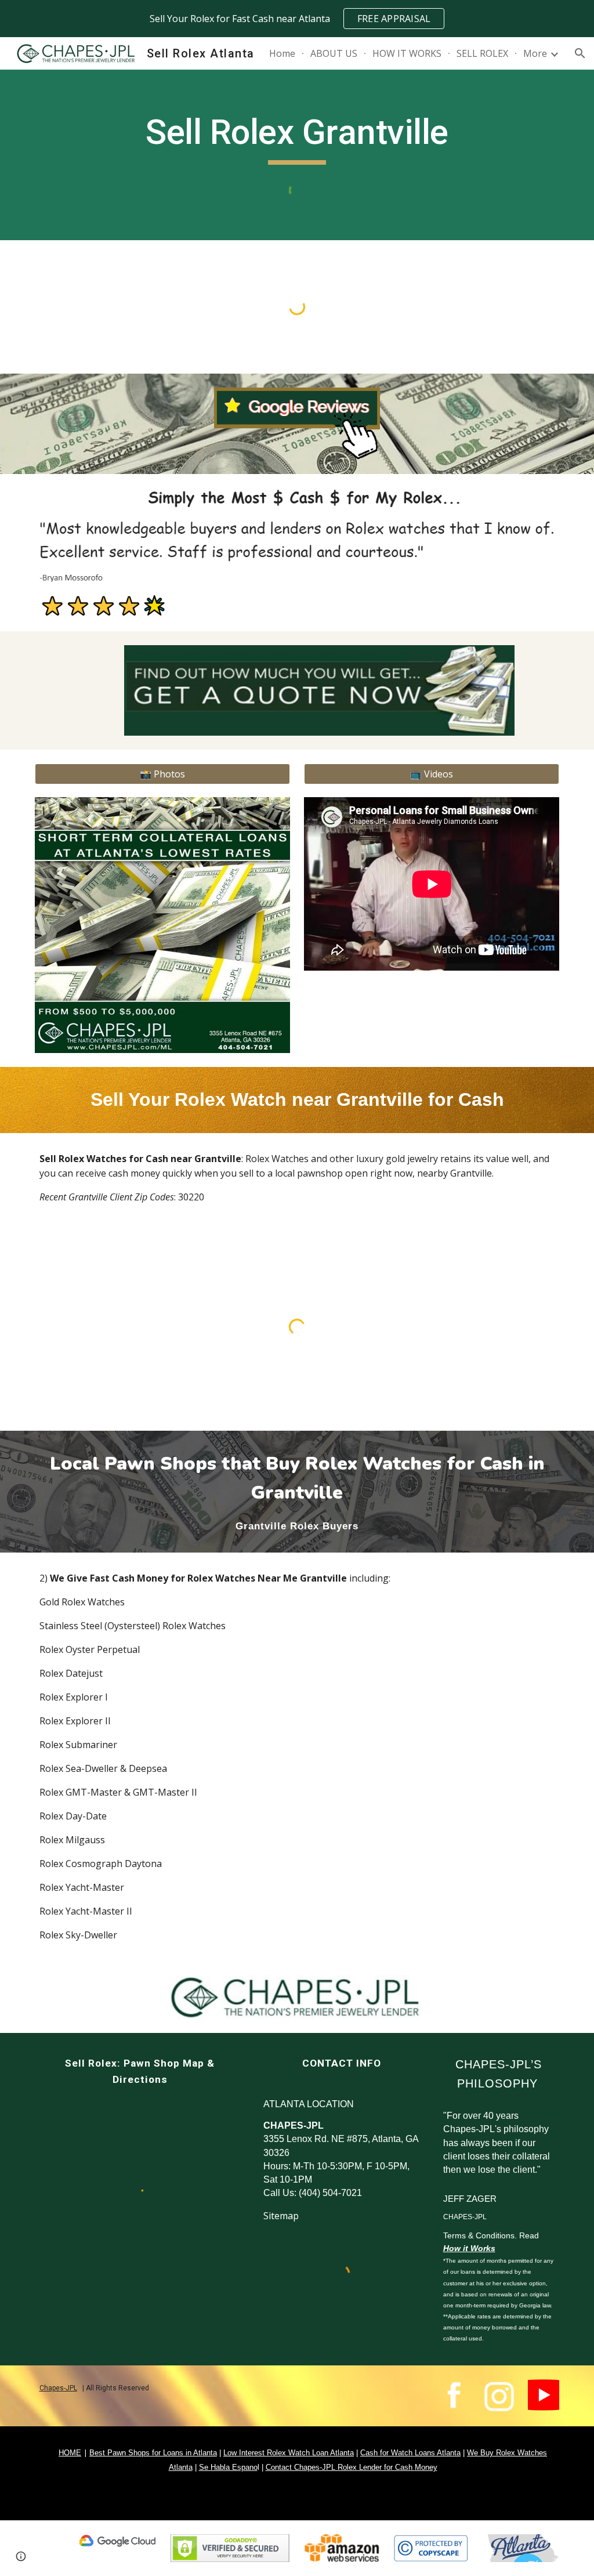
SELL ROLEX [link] (482, 53)
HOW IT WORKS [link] (407, 53)
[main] (297, 138)
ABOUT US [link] (334, 53)
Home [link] (282, 53)
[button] (580, 53)
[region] (297, 19)
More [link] (535, 53)
